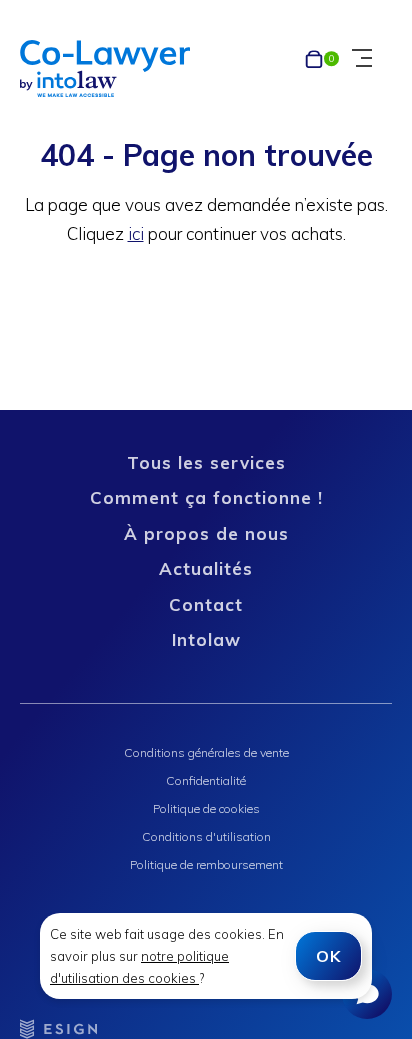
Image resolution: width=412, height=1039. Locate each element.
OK (328, 956)
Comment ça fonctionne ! (206, 497)
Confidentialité (206, 780)
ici (136, 233)
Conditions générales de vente (206, 752)
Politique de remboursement (206, 864)
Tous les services (206, 462)
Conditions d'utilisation (206, 836)
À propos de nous (206, 533)
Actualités (206, 568)
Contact (206, 604)
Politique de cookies (206, 808)
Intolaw (206, 639)
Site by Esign (60, 1029)
